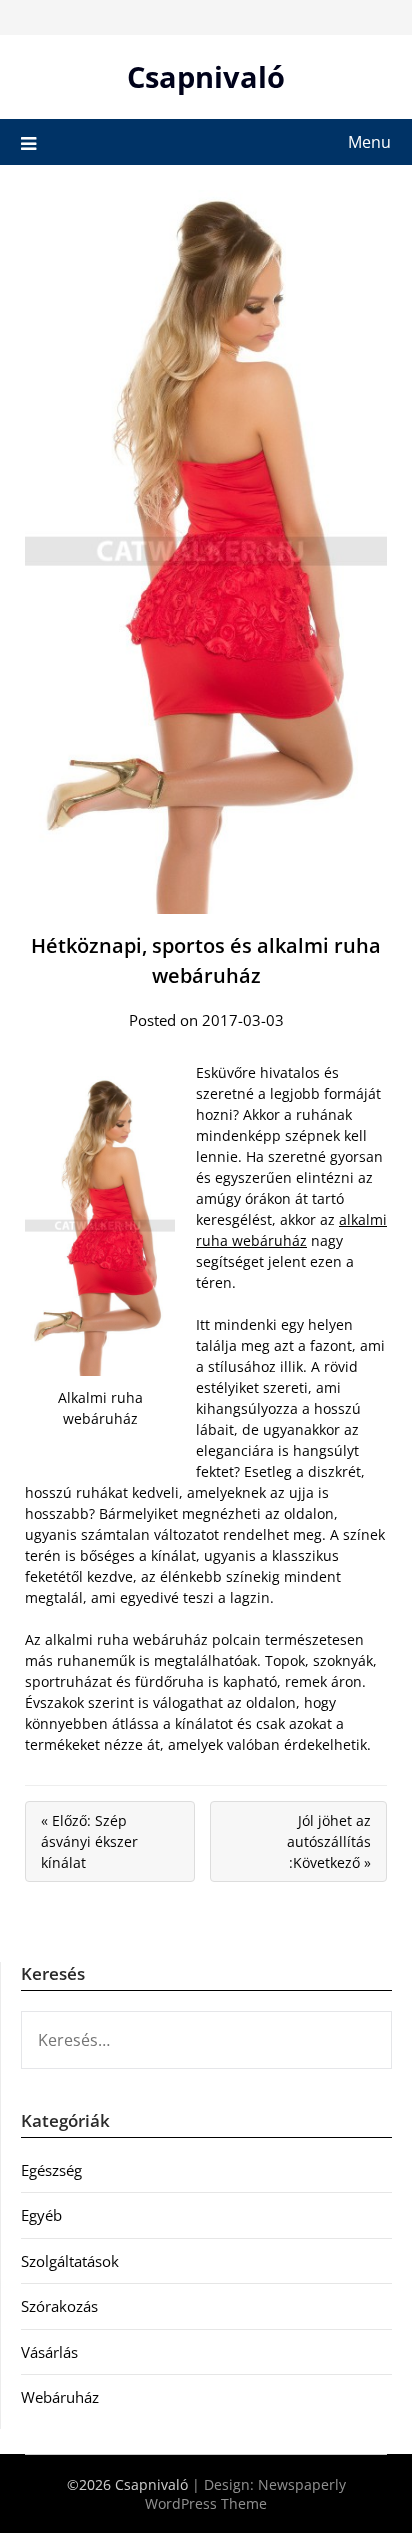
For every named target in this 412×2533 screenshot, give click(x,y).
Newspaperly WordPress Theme (245, 2494)
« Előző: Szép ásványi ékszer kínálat (89, 1841)
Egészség (51, 2170)
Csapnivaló (206, 76)
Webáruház (60, 2397)
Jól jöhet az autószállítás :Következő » (329, 1841)
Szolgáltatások (70, 2261)
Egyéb (41, 2215)
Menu (369, 142)
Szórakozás (59, 2306)
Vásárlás (49, 2352)
